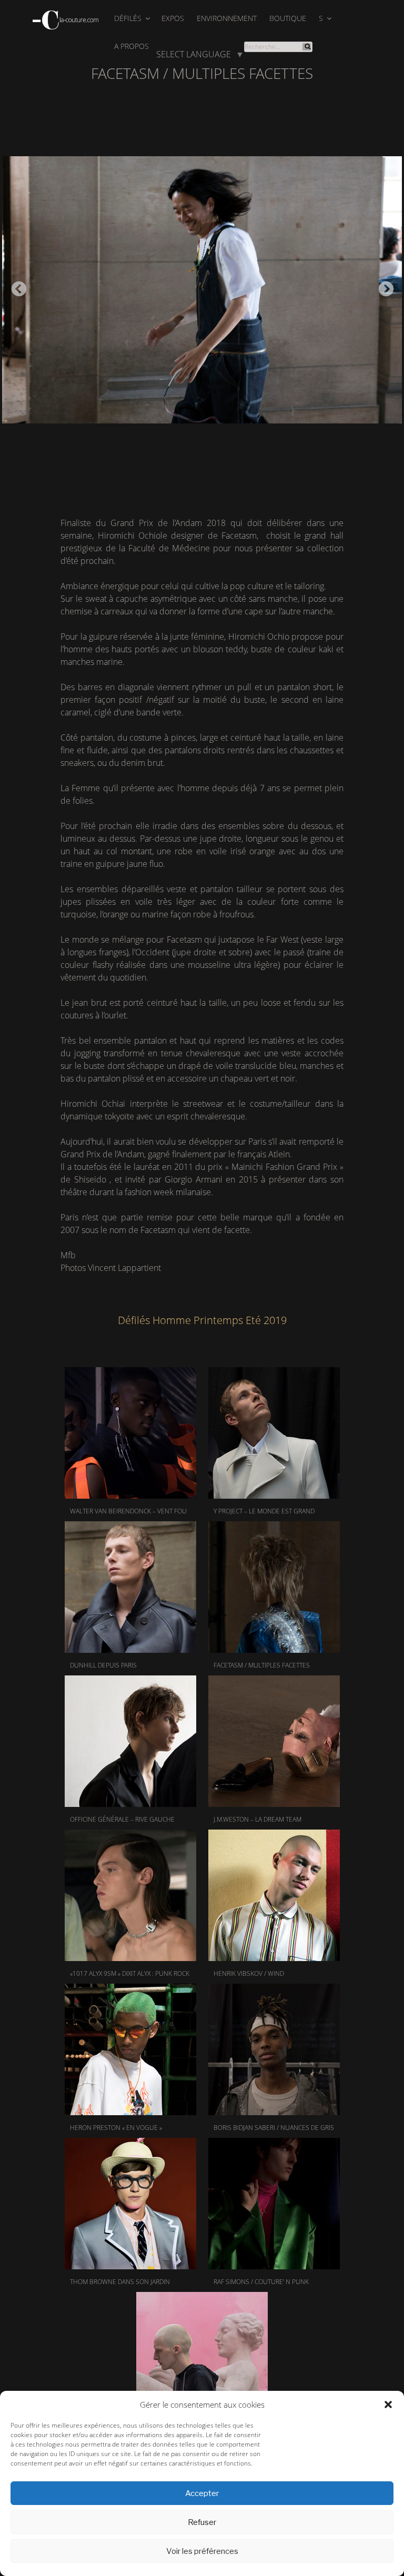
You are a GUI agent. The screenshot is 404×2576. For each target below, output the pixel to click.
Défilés (128, 18)
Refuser (202, 2522)
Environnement (227, 18)
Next (383, 286)
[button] (388, 2405)
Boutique (288, 18)
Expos (173, 18)
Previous (16, 286)
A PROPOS (132, 46)
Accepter (202, 2493)
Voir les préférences (202, 2551)
